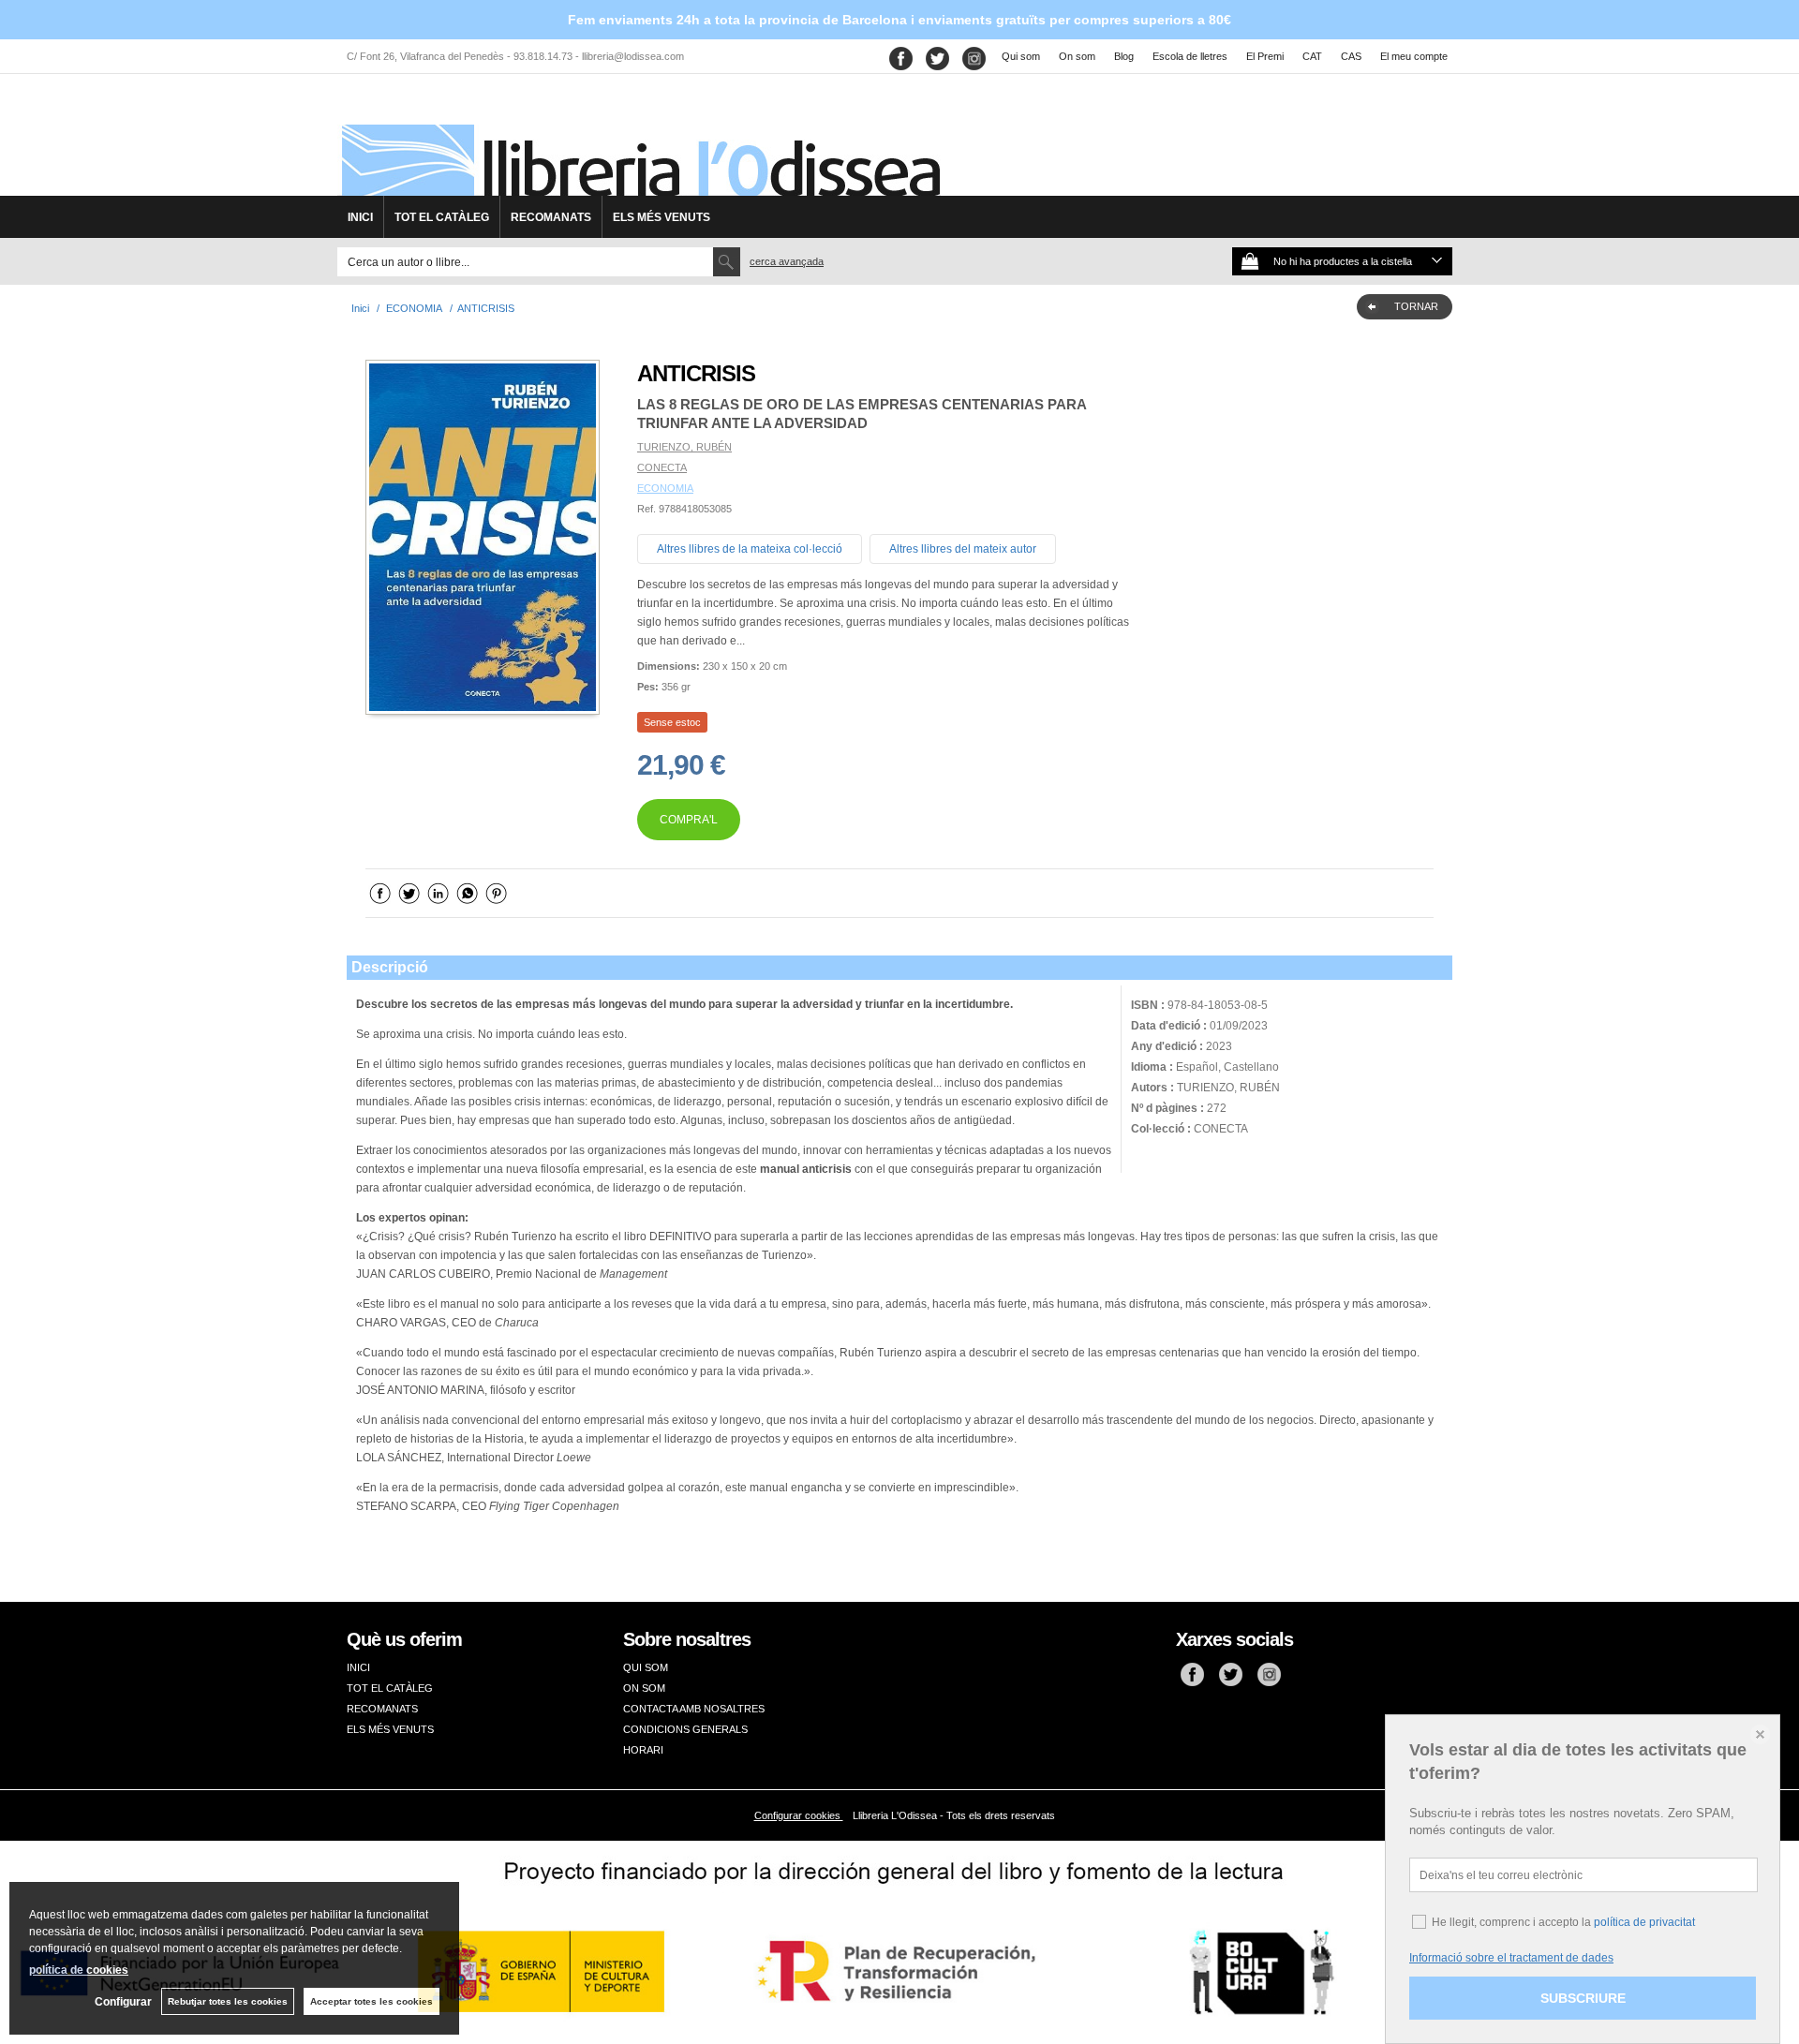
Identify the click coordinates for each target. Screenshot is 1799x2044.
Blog (1124, 56)
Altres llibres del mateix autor (963, 549)
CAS (1351, 56)
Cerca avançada (787, 261)
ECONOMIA (665, 488)
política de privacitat (1644, 1922)
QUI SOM (646, 1667)
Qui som (1021, 56)
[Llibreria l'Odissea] (639, 141)
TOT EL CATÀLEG (442, 217)
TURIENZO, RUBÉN (684, 447)
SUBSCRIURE (1583, 1998)
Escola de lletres (1190, 56)
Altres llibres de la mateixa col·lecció (750, 549)
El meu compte (1414, 56)
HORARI (643, 1750)
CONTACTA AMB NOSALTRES (694, 1709)
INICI (360, 217)
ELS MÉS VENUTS (662, 217)
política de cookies (79, 1970)
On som (1077, 56)
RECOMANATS (551, 217)
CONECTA (662, 467)
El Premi (1265, 56)
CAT (1312, 56)
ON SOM (644, 1688)
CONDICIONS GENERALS (685, 1729)
